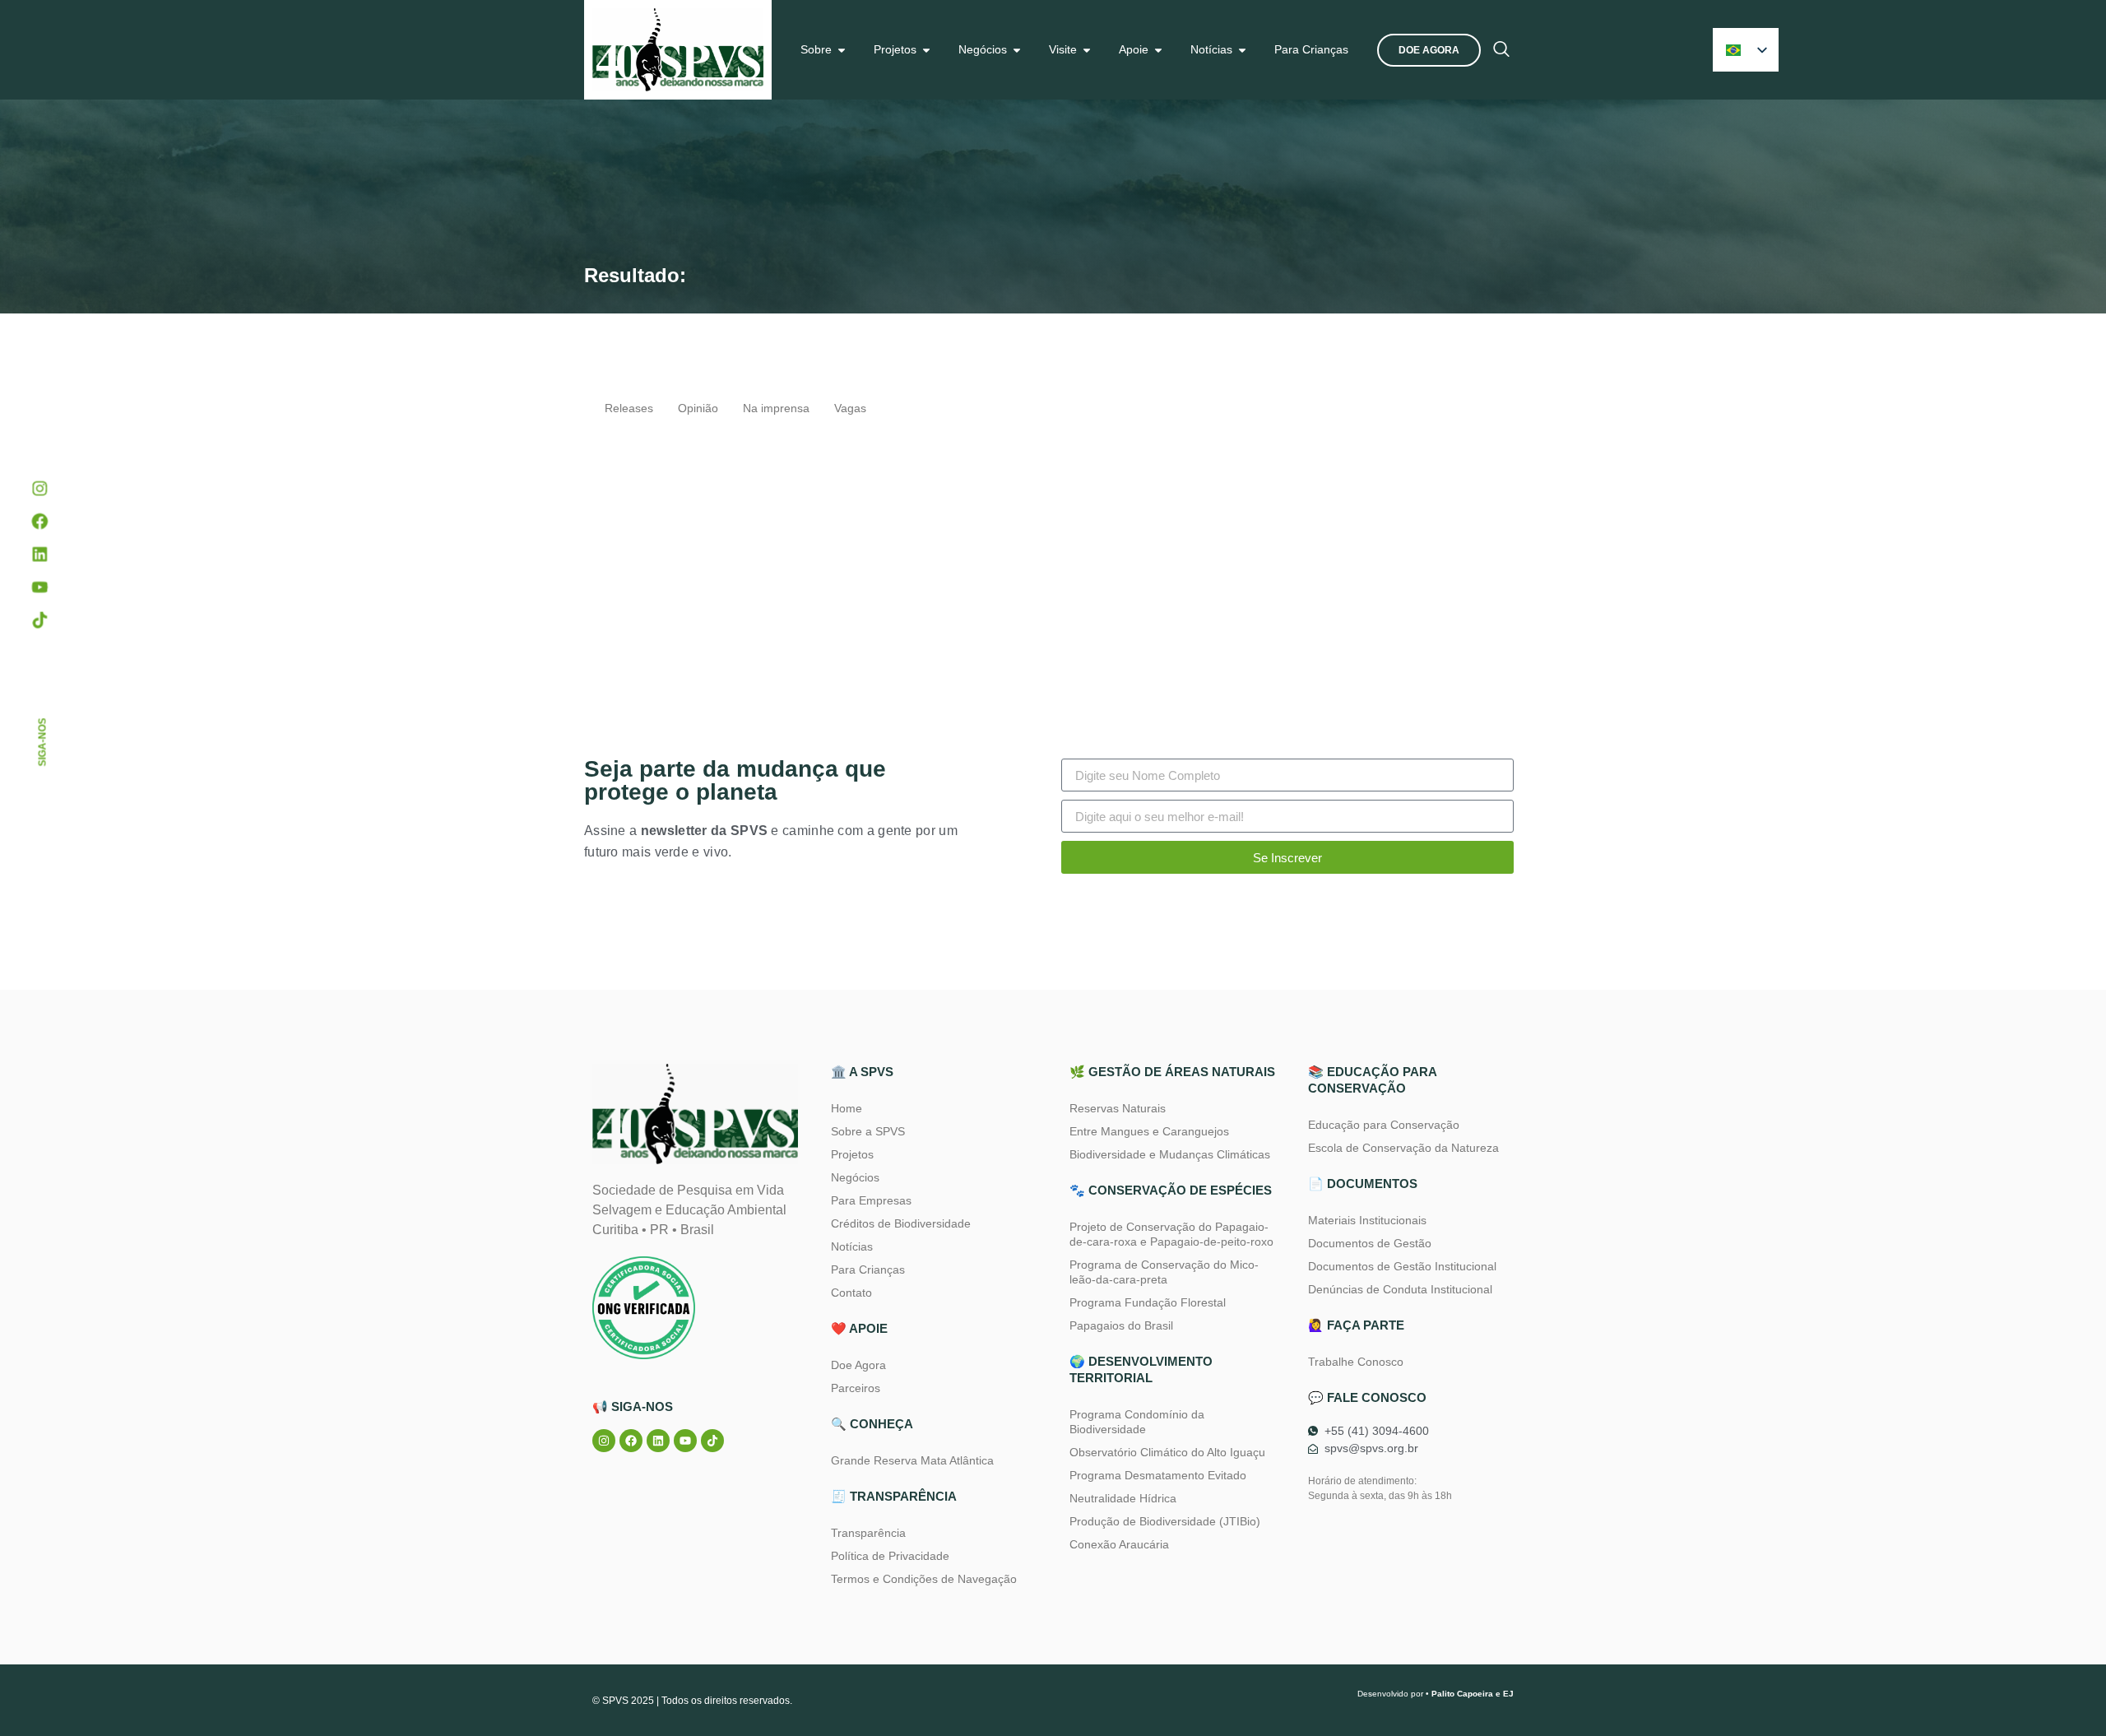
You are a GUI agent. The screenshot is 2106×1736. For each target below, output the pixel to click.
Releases (629, 408)
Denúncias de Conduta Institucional (1400, 1289)
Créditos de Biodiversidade (901, 1223)
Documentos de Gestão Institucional (1402, 1266)
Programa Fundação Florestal (1148, 1302)
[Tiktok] (712, 1441)
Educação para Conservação (1384, 1125)
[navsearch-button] (1501, 50)
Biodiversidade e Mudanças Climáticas (1170, 1154)
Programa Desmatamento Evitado (1158, 1475)
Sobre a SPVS (868, 1131)
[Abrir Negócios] (1017, 50)
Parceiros (856, 1388)
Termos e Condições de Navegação (924, 1579)
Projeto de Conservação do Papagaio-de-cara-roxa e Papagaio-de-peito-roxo (1171, 1234)
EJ (1508, 1694)
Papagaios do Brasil (1121, 1325)
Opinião (698, 408)
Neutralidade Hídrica (1123, 1498)
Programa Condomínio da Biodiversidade (1137, 1422)
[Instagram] (604, 1441)
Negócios (855, 1177)
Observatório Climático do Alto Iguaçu (1167, 1452)
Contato (851, 1293)
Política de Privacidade (890, 1556)
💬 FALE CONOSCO (1367, 1397)
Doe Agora (858, 1365)
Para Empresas (871, 1200)
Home (847, 1108)
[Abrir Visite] (1087, 50)
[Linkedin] (658, 1441)
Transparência (868, 1533)
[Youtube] (685, 1441)
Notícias (852, 1246)
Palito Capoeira (1462, 1694)
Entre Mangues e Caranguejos (1149, 1131)
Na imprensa (776, 408)
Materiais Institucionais (1367, 1220)
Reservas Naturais (1118, 1108)
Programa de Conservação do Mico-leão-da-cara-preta (1164, 1272)
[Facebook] (631, 1441)
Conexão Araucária (1119, 1544)
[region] (214, 1581)
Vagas (850, 408)
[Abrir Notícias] (1242, 50)
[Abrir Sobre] (842, 50)
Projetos (852, 1154)
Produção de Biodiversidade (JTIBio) (1165, 1521)
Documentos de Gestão (1370, 1243)
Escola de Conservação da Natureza (1403, 1148)
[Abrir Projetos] (926, 50)
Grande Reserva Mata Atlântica (912, 1460)
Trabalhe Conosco (1356, 1362)
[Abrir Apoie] (1158, 50)
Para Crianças (868, 1270)
